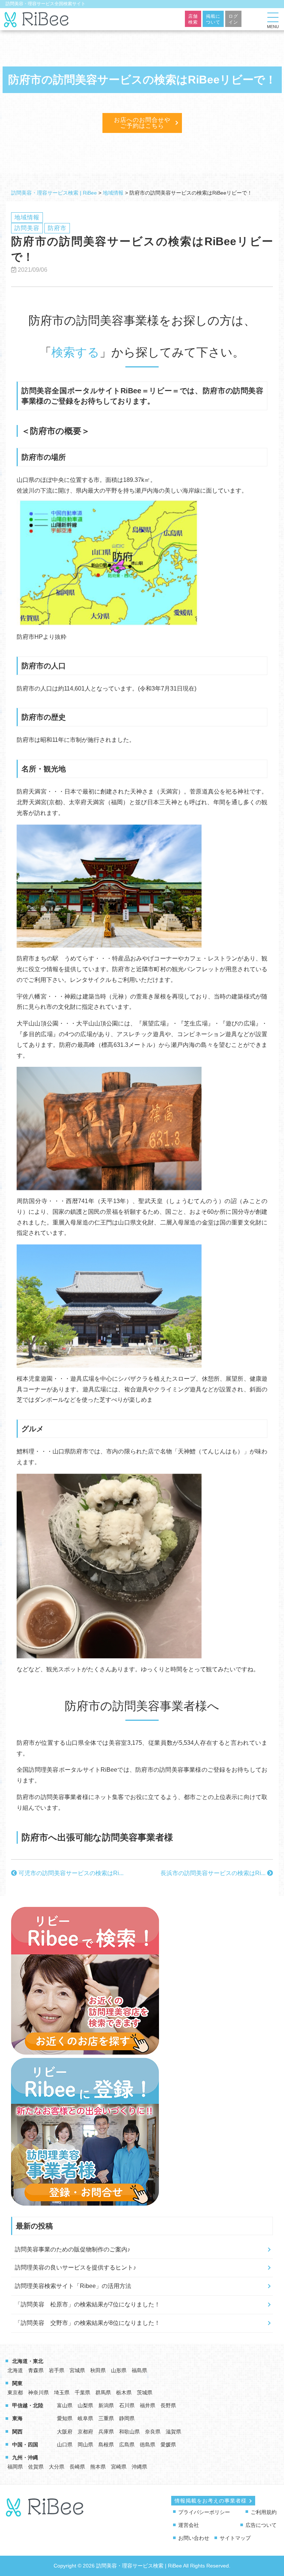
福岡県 (15, 2467)
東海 (17, 2418)
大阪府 (65, 2432)
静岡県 (127, 2418)
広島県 (127, 2445)
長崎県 (77, 2467)
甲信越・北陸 (28, 2405)
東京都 (15, 2392)
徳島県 (148, 2445)
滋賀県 (173, 2432)
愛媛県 (168, 2445)
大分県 (57, 2467)
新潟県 (106, 2405)
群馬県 (103, 2392)
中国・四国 (25, 2445)
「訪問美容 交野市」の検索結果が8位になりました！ (87, 2323)
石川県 (127, 2405)
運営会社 (189, 2525)
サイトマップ (235, 2538)
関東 (17, 2383)
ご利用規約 (264, 2512)
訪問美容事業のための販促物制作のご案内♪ (72, 2249)
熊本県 (98, 2467)
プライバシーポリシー (204, 2512)
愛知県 (65, 2418)
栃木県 (124, 2392)
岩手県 (57, 2370)
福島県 (139, 2370)
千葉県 (82, 2392)
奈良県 (153, 2432)
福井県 (148, 2405)
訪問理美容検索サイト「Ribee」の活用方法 (73, 2286)
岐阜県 (85, 2418)
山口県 (65, 2445)
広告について (261, 2525)
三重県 (106, 2418)
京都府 (85, 2432)
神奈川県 (38, 2392)
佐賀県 (36, 2467)
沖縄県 (139, 2467)
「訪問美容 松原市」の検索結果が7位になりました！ (87, 2304)
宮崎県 (119, 2467)
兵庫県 (106, 2432)
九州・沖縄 (25, 2457)
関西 (17, 2432)
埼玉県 (62, 2392)
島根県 (106, 2445)
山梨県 (85, 2405)
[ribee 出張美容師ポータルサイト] (45, 2513)
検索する (75, 352)
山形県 (119, 2370)
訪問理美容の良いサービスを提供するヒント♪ (75, 2267)
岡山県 (85, 2445)
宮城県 (77, 2370)
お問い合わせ (194, 2538)
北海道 (15, 2370)
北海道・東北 (28, 2361)
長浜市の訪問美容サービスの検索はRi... (214, 1873)
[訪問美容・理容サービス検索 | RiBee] (37, 23)
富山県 (65, 2405)
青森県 (36, 2370)
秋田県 (98, 2370)
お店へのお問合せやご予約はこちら (142, 123)
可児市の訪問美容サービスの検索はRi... (70, 1873)
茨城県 (145, 2392)
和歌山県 (129, 2432)
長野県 (168, 2405)
